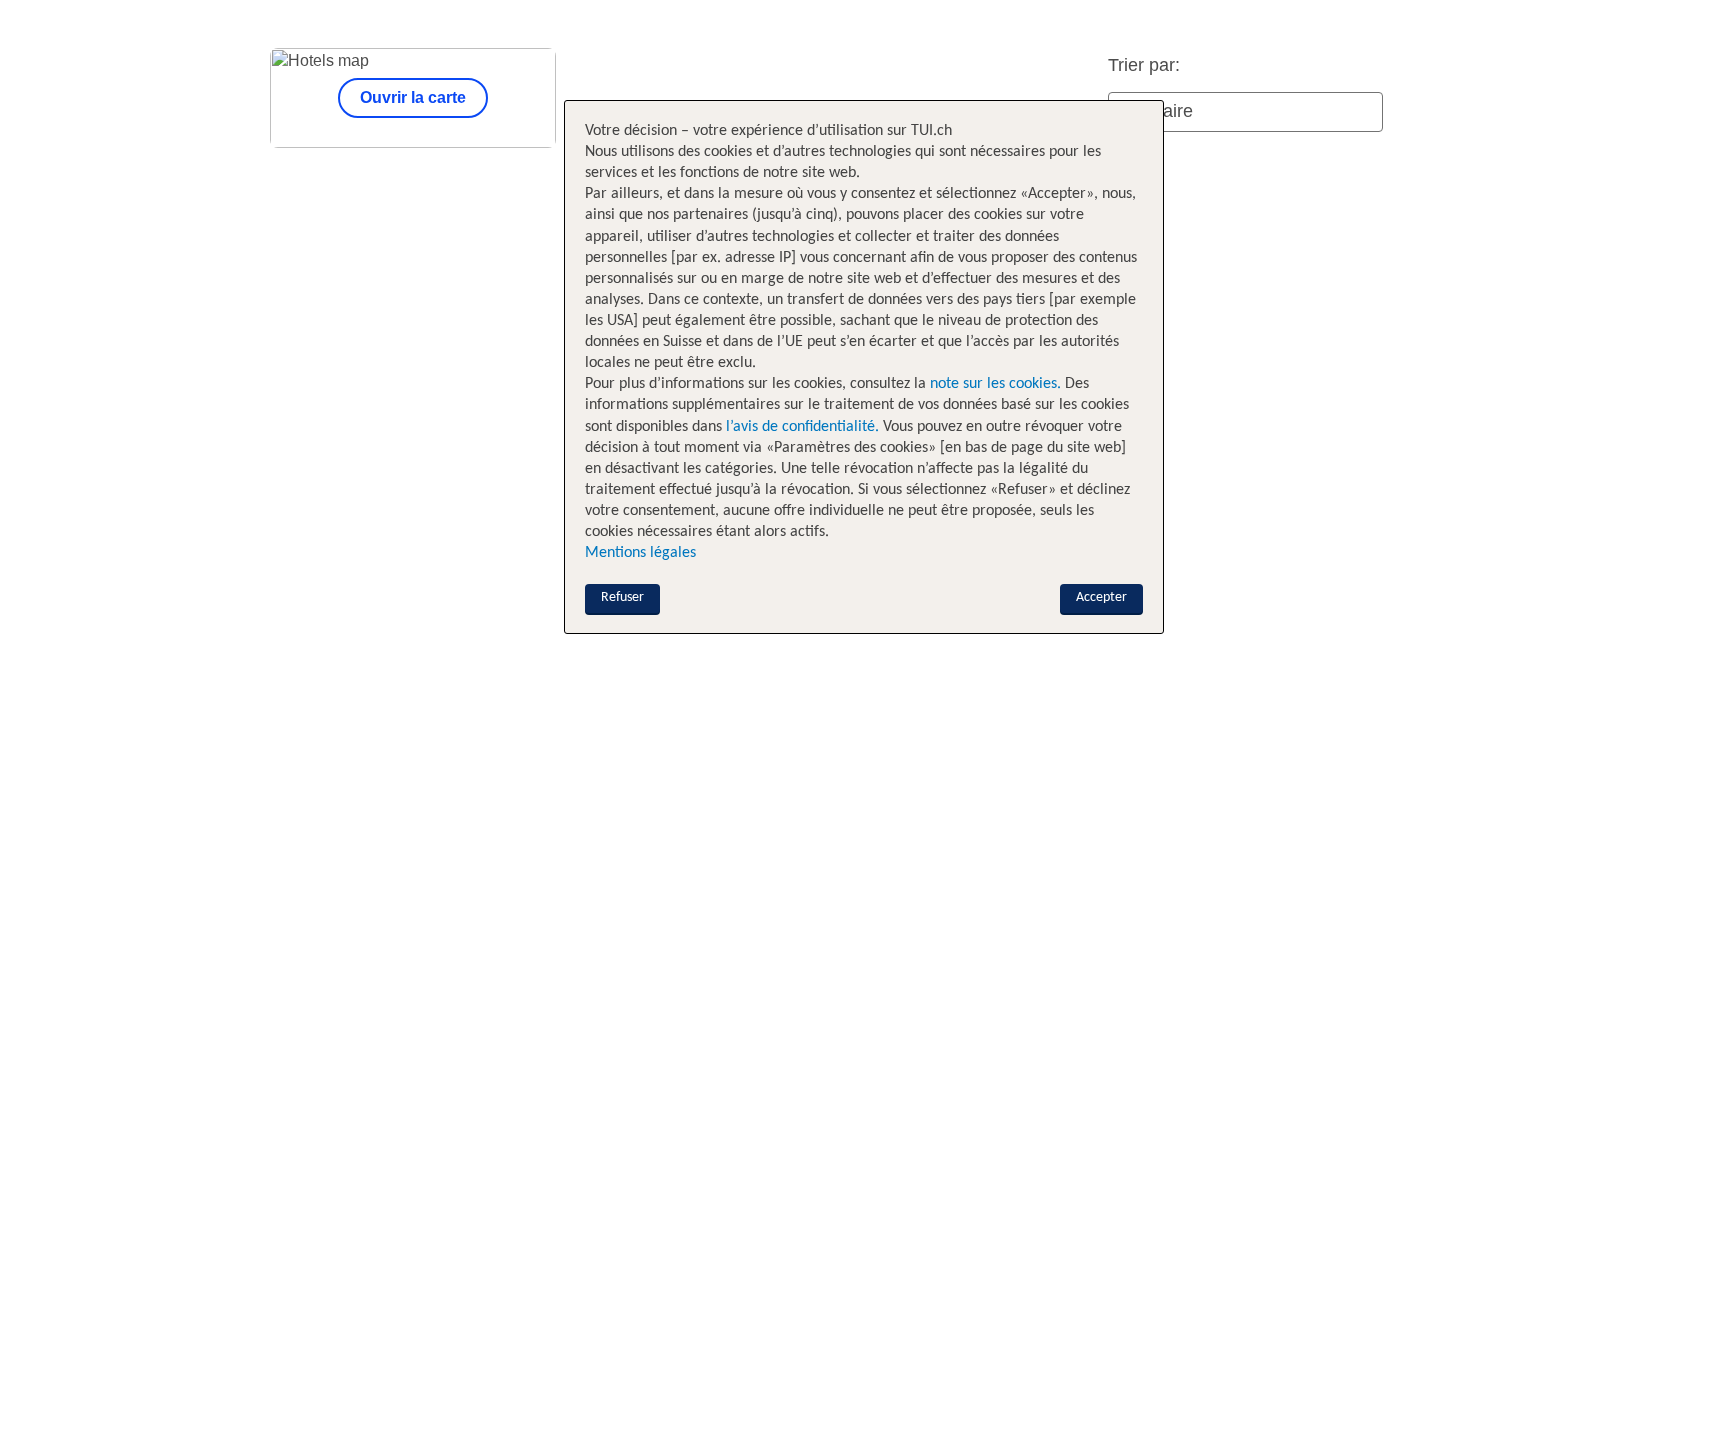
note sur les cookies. (993, 384)
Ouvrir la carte (413, 97)
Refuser (622, 597)
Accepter (1101, 597)
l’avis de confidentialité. (802, 427)
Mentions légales (640, 553)
